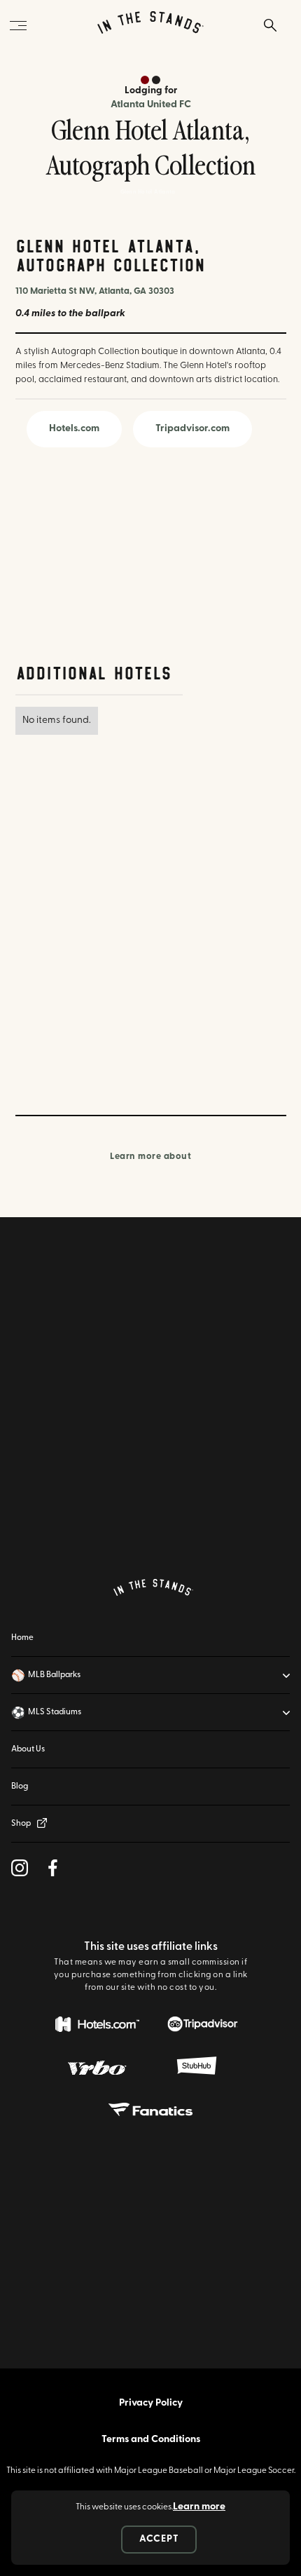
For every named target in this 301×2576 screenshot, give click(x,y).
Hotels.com (74, 429)
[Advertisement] (99, 557)
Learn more (199, 2507)
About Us (28, 1749)
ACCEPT (159, 2539)
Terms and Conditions (151, 2440)
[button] (150, 1675)
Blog (20, 1787)
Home (22, 1638)
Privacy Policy (151, 2403)
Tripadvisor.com (192, 429)
